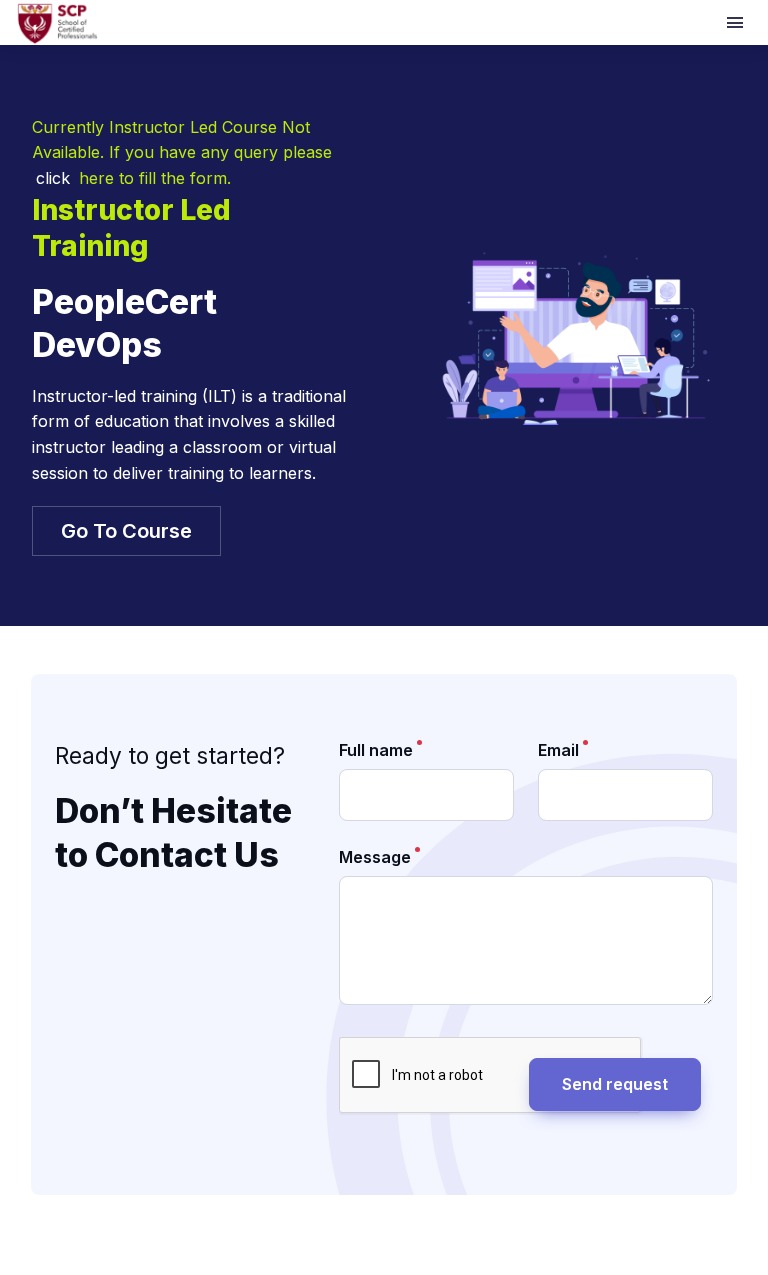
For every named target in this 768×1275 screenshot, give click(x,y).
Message (375, 857)
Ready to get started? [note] (170, 755)
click (53, 178)
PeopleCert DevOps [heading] (124, 324)
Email (558, 750)
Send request (615, 1084)
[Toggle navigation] (737, 23)
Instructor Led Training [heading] (131, 228)
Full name (376, 750)
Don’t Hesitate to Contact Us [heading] (173, 833)
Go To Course (126, 531)
